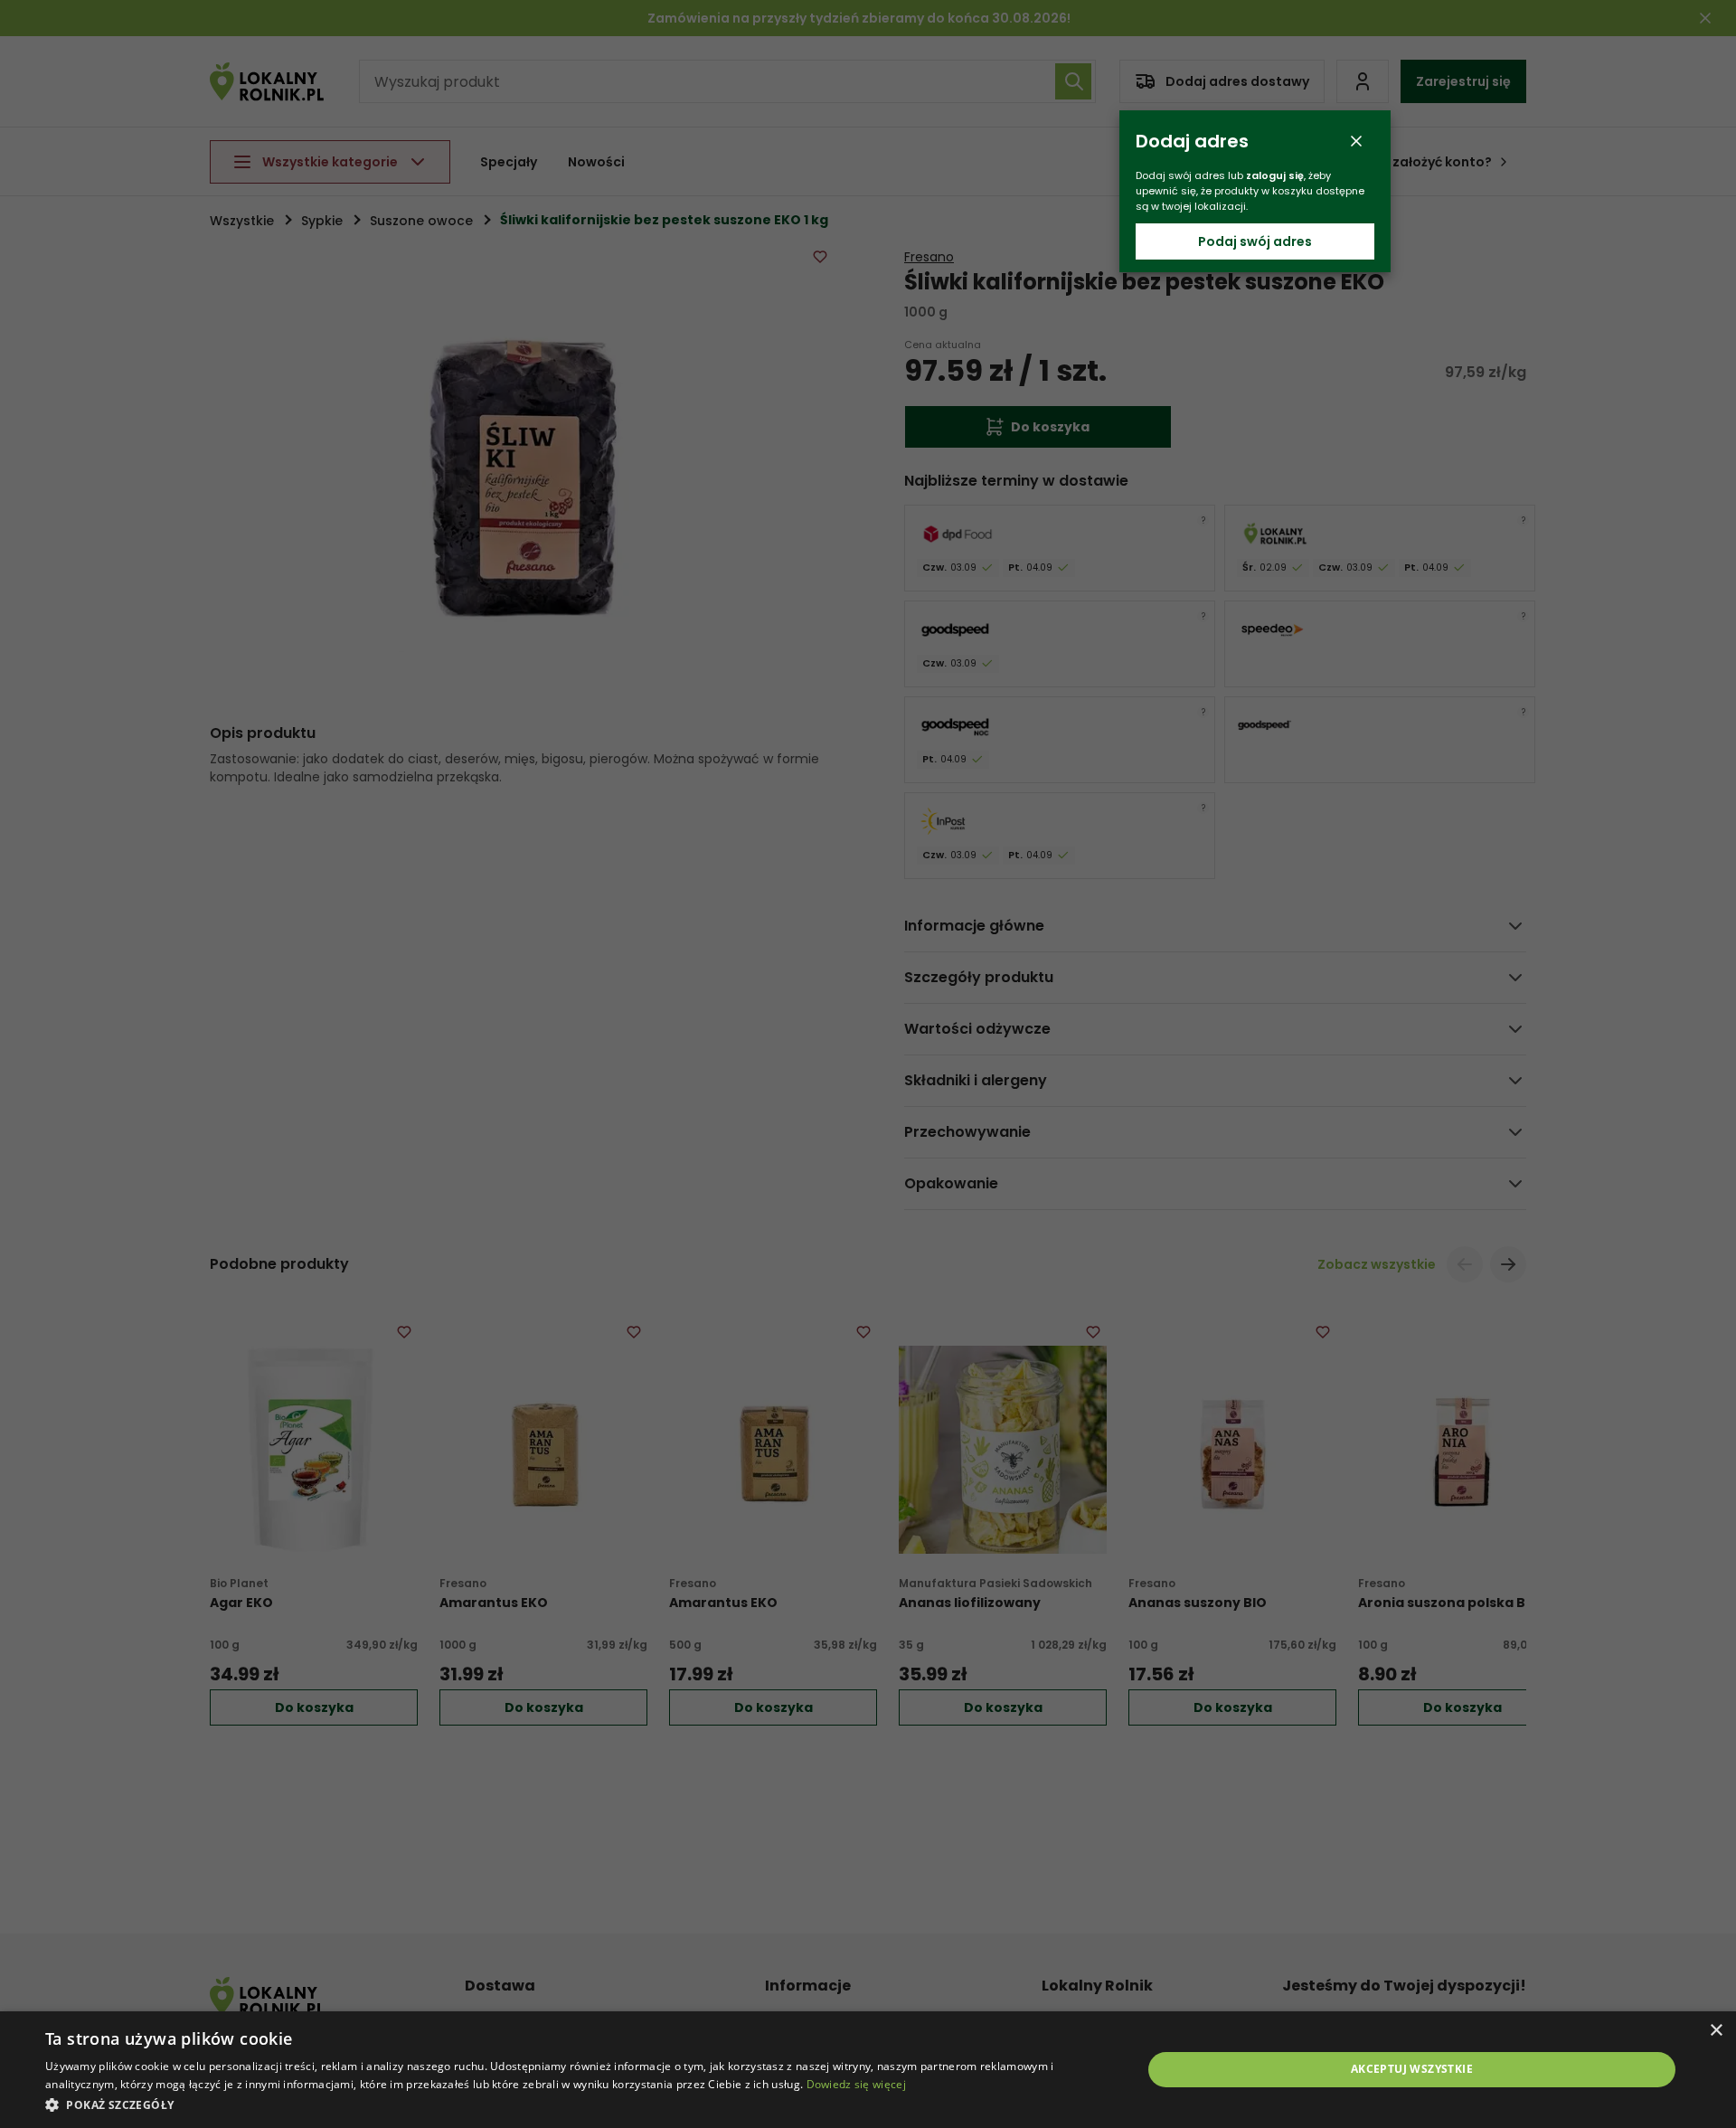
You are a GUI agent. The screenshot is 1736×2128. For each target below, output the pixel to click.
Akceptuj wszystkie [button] (1412, 2069)
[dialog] (868, 2070)
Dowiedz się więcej (856, 2084)
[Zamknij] (1356, 141)
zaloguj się (1275, 175)
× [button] (1716, 2031)
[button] (577, 2104)
